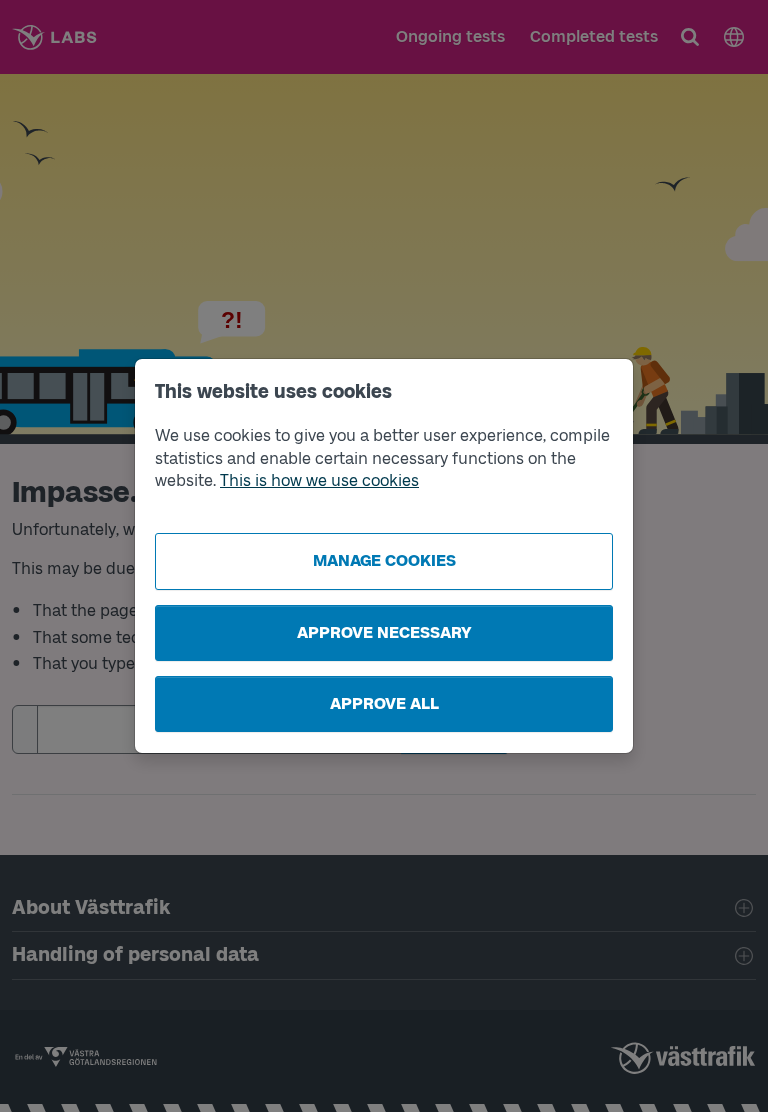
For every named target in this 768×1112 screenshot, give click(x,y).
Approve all (384, 703)
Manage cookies (384, 560)
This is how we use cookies (319, 480)
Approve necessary (384, 632)
